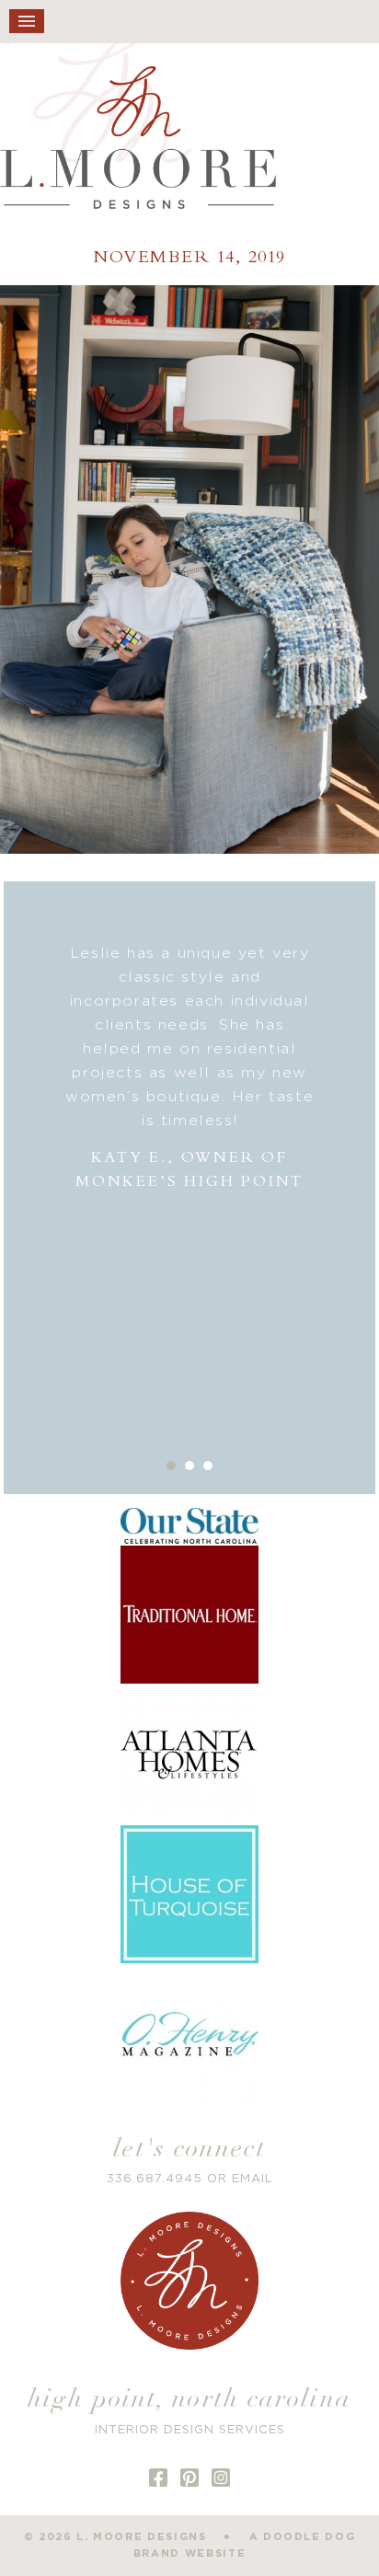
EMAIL (253, 2179)
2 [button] (189, 1466)
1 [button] (171, 1466)
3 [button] (208, 1466)
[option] (189, 1068)
